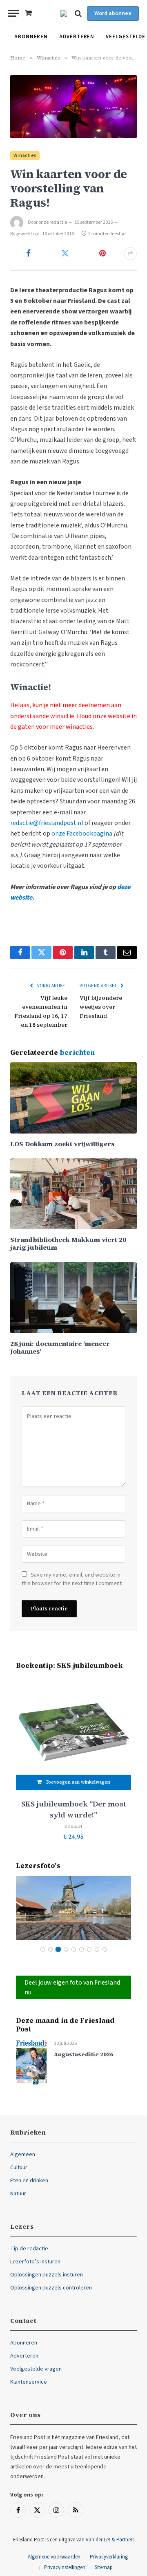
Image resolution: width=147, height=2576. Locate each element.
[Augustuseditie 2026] (31, 2062)
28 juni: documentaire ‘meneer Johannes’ (60, 1347)
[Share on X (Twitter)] (66, 254)
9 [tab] (105, 1949)
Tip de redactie (29, 2249)
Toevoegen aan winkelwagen (78, 1782)
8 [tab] (97, 1949)
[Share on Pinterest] (102, 254)
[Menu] (13, 13)
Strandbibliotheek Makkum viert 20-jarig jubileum (69, 1243)
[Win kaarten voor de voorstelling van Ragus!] (73, 107)
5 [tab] (74, 1949)
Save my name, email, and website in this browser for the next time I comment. (72, 1579)
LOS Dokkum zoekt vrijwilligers (62, 1144)
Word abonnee (113, 13)
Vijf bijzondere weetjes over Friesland (101, 1007)
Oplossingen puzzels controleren (51, 2288)
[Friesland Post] (64, 13)
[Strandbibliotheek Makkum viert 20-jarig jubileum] (73, 1194)
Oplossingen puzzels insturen (47, 2275)
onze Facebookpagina (82, 834)
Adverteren (77, 37)
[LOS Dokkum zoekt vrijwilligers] (73, 1098)
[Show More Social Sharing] (130, 254)
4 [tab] (66, 1949)
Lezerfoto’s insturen (35, 2262)
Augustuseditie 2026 (84, 2054)
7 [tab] (89, 1949)
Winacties (25, 155)
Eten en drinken (29, 2181)
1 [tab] (43, 1949)
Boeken (73, 1826)
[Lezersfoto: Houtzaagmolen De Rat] (73, 1908)
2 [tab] (50, 1949)
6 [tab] (81, 1949)
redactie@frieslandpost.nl (47, 823)
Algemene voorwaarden (54, 2557)
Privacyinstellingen (65, 2567)
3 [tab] (58, 1949)
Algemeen (23, 2155)
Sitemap (104, 2567)
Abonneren (31, 37)
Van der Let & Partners (110, 2540)
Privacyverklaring (109, 2557)
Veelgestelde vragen (36, 2369)
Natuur (18, 2194)
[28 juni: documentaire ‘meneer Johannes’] (73, 1298)
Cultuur (19, 2168)
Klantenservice (29, 2382)
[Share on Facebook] (28, 254)
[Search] (78, 13)
